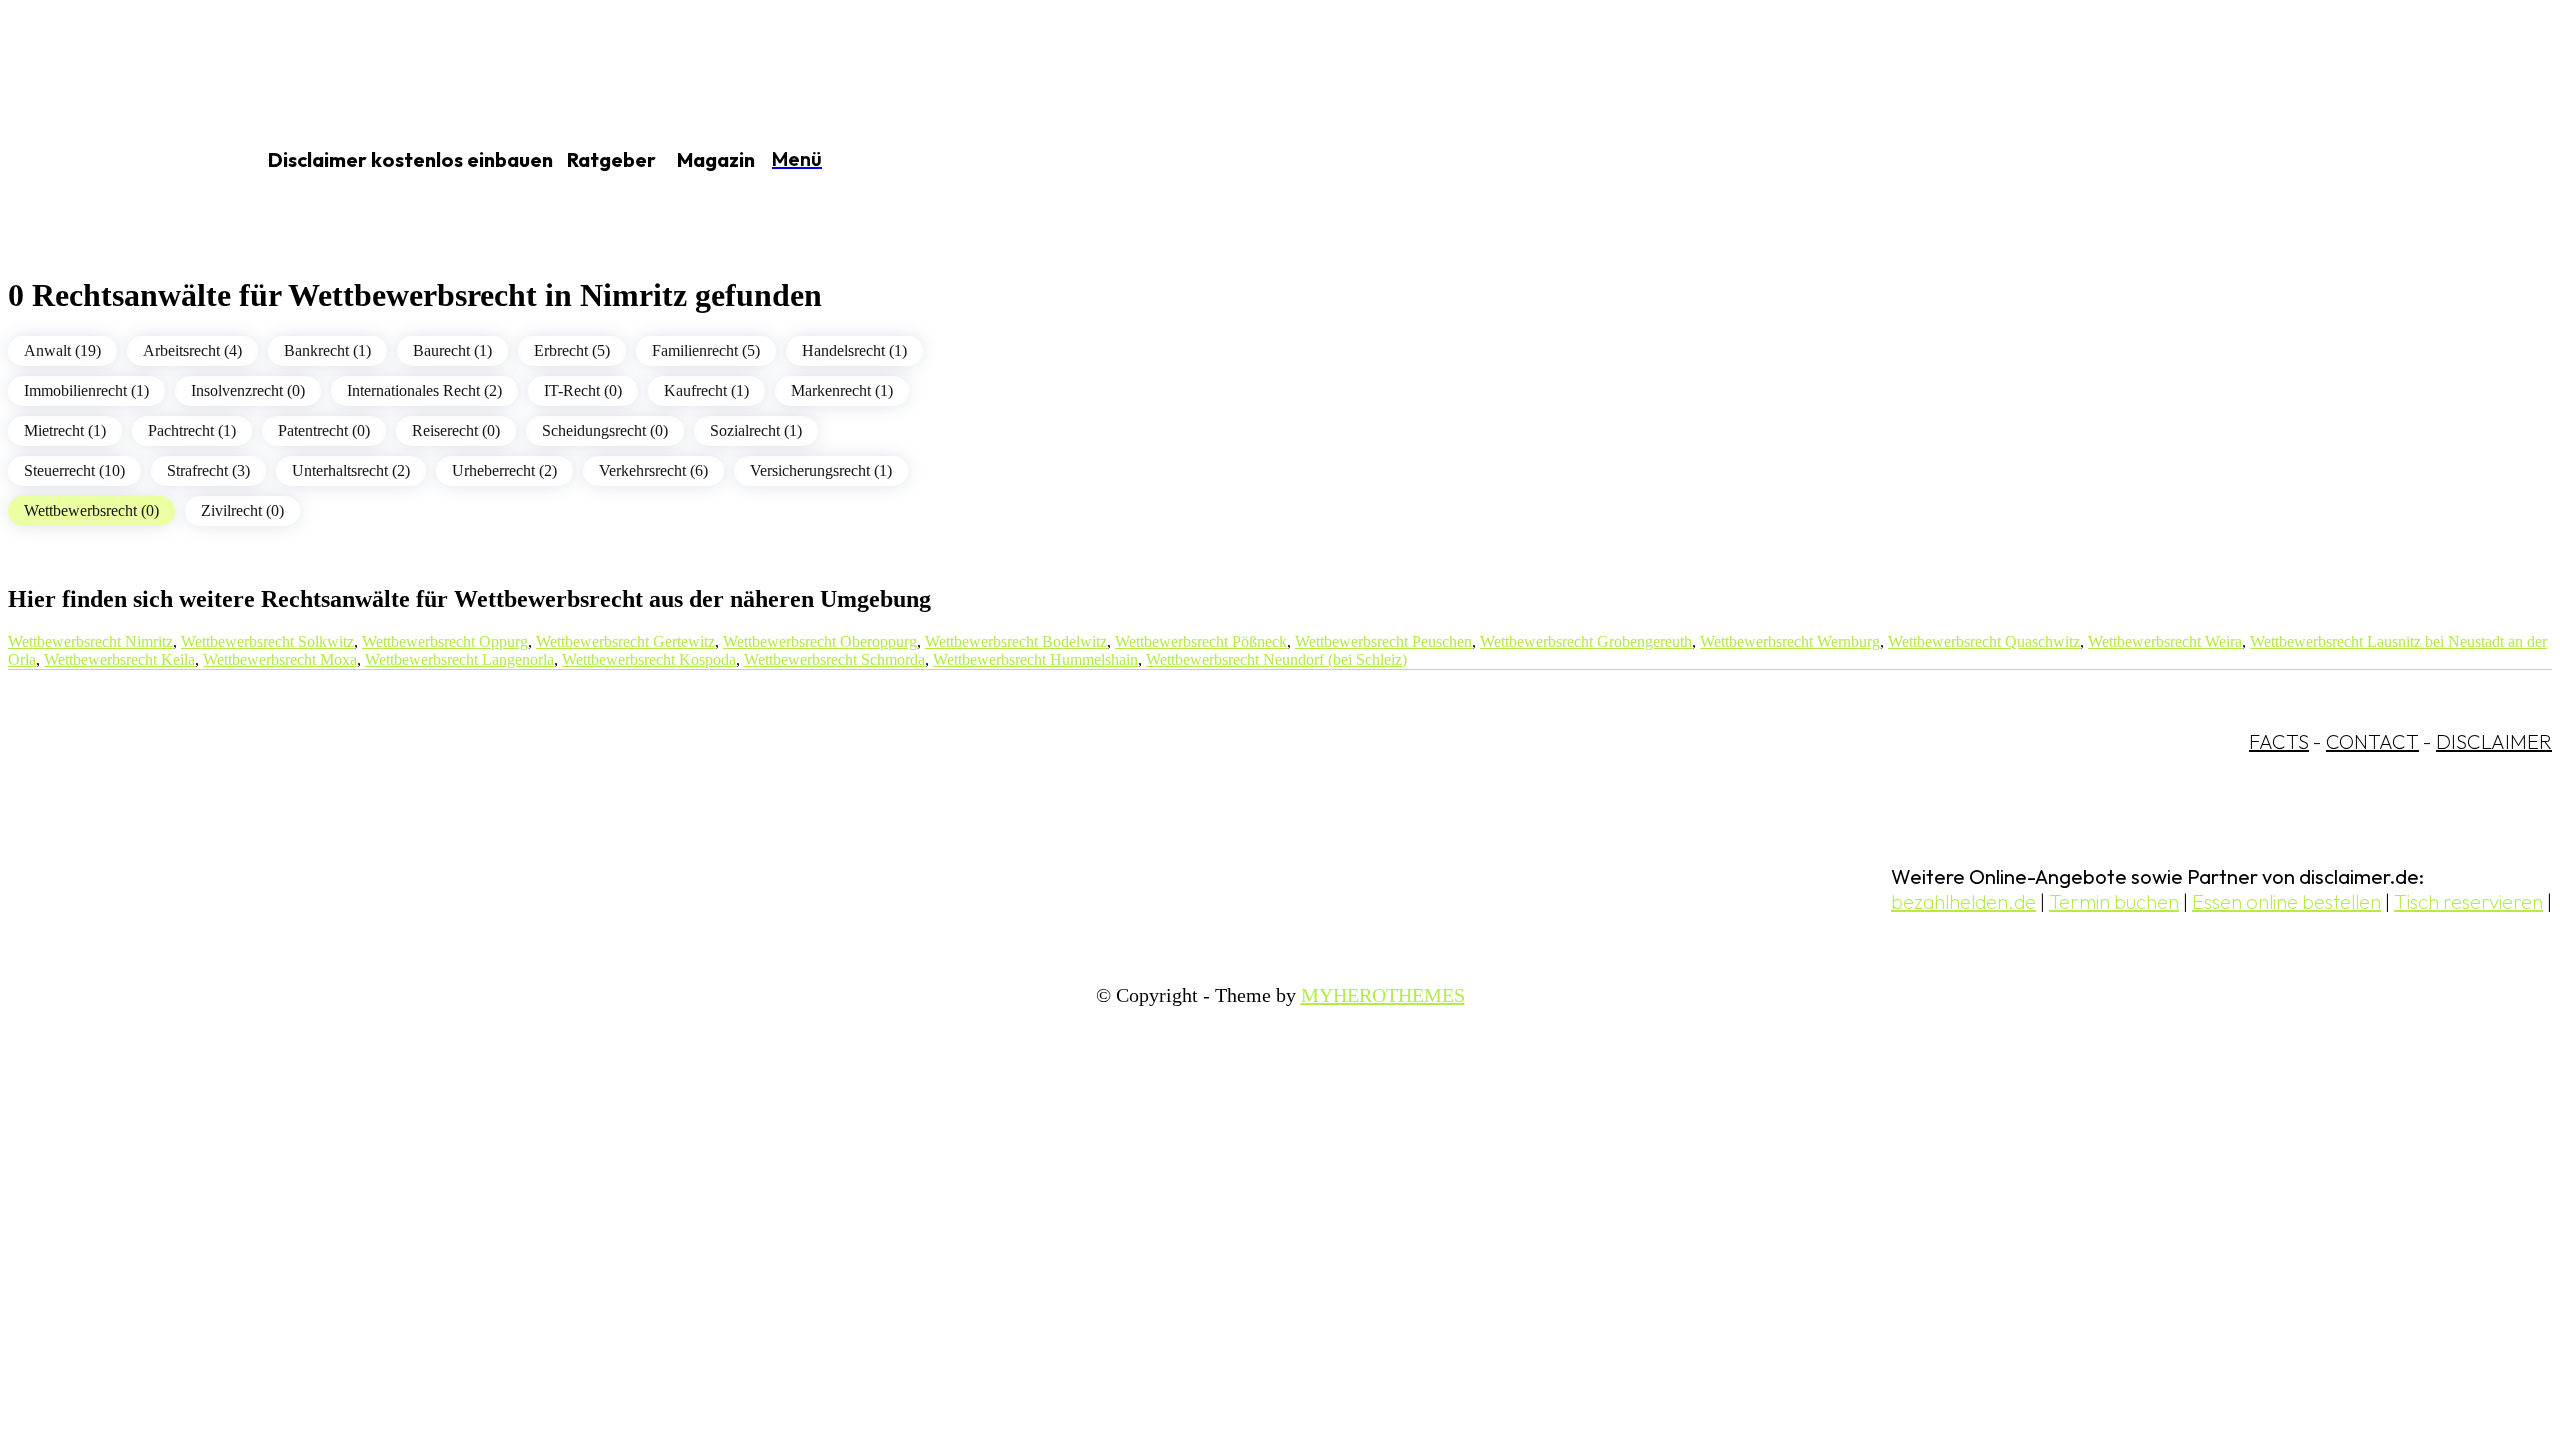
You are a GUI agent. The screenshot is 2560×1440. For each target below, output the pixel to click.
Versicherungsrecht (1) (821, 470)
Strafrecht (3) (208, 470)
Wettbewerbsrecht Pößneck (1201, 641)
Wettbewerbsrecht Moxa (280, 659)
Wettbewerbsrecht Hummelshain (1035, 659)
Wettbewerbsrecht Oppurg (445, 641)
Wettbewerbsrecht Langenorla (459, 659)
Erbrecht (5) (572, 350)
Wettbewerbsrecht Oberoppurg (820, 641)
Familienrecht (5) (706, 350)
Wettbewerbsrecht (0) (91, 510)
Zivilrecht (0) (242, 510)
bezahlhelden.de (1963, 901)
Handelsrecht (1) (854, 350)
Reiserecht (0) (456, 430)
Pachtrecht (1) (192, 430)
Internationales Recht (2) (424, 390)
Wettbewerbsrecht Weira (2165, 641)
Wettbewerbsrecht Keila (119, 659)
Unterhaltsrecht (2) (351, 470)
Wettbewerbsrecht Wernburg (1790, 641)
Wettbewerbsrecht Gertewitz (625, 641)
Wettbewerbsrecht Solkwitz (267, 641)
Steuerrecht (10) (74, 470)
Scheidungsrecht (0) (605, 430)
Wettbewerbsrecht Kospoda (649, 659)
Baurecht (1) (452, 350)
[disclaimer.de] (108, 161)
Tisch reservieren (2468, 901)
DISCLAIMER (2494, 741)
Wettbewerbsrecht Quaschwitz (1984, 641)
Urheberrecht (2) (504, 470)
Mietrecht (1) (65, 430)
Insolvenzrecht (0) (248, 390)
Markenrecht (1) (842, 390)
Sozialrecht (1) (756, 430)
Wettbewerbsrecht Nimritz (90, 641)
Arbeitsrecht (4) (192, 350)
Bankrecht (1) (327, 350)
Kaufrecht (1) (706, 390)
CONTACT (2372, 741)
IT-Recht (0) (583, 390)
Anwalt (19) (62, 350)
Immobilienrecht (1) (86, 390)
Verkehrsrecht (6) (653, 470)
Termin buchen (2114, 901)
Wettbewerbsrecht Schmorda (834, 659)
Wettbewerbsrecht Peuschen (1383, 641)
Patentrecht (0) (324, 430)
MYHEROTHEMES (1383, 995)
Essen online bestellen (2286, 901)
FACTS (2279, 741)
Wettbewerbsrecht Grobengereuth (1586, 641)
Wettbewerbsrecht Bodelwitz (1016, 641)
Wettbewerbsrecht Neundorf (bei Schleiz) (1276, 659)
